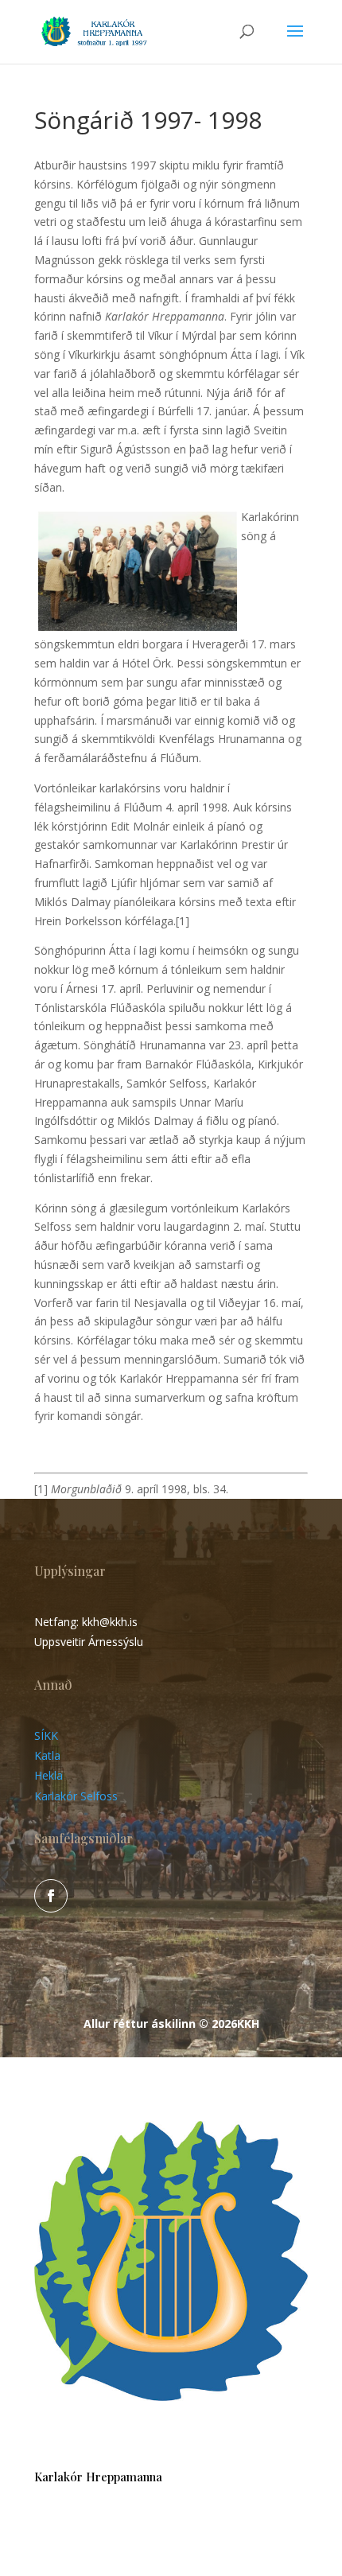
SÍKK (46, 1735)
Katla (47, 1755)
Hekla (49, 1775)
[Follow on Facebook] (51, 1896)
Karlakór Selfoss (76, 1796)
